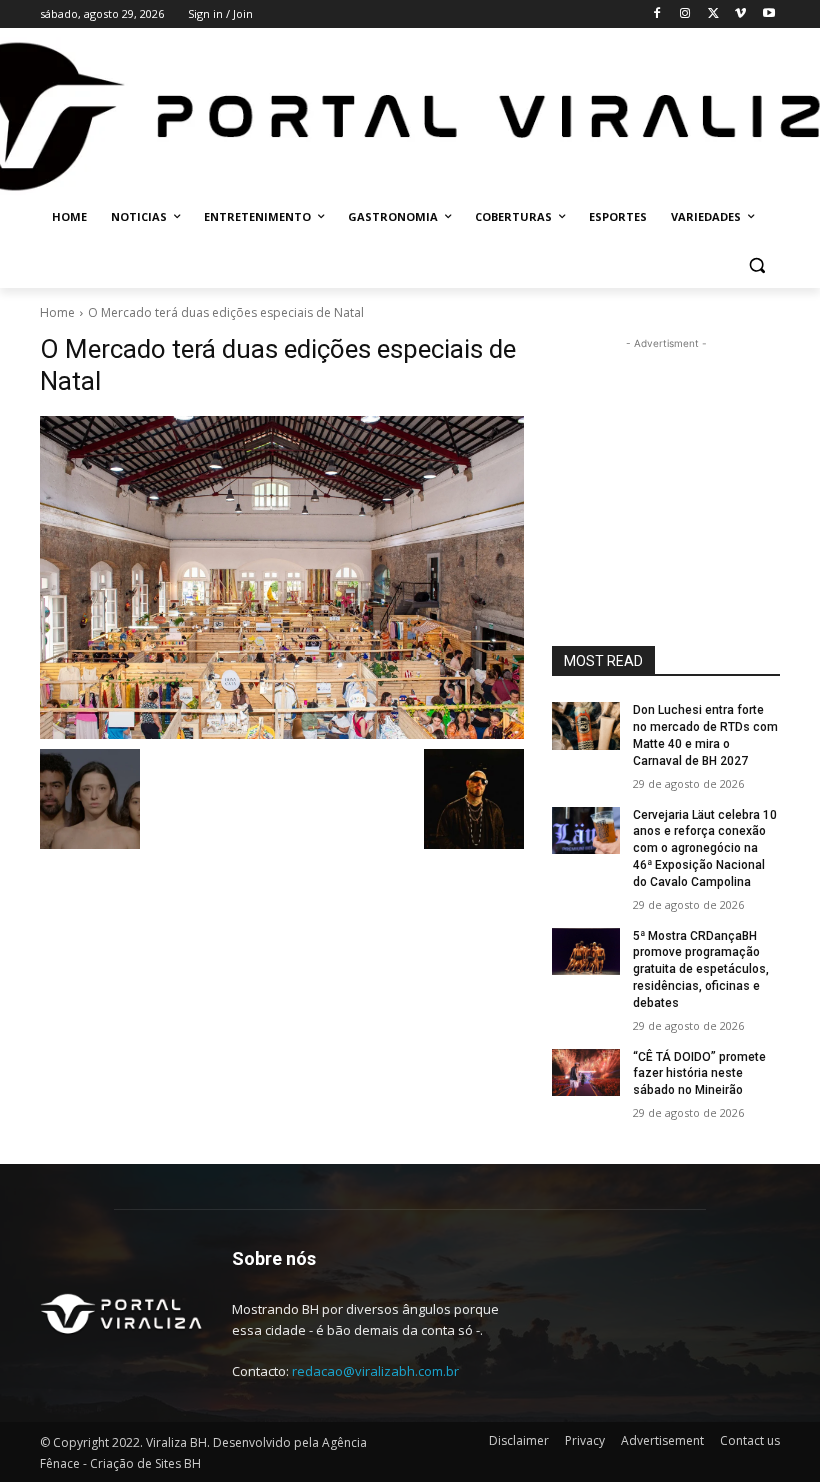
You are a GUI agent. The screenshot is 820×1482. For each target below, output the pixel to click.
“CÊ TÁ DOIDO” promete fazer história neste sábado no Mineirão (699, 1074)
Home (57, 312)
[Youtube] (768, 14)
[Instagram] (685, 14)
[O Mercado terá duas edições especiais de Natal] (282, 577)
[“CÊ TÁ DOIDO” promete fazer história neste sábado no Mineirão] (586, 1073)
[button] (756, 265)
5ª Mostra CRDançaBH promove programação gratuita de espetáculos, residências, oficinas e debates (701, 969)
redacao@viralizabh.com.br (375, 1371)
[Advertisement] (666, 454)
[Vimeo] (740, 14)
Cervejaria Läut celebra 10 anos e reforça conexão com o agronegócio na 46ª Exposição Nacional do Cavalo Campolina (705, 848)
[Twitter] (713, 14)
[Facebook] (657, 14)
